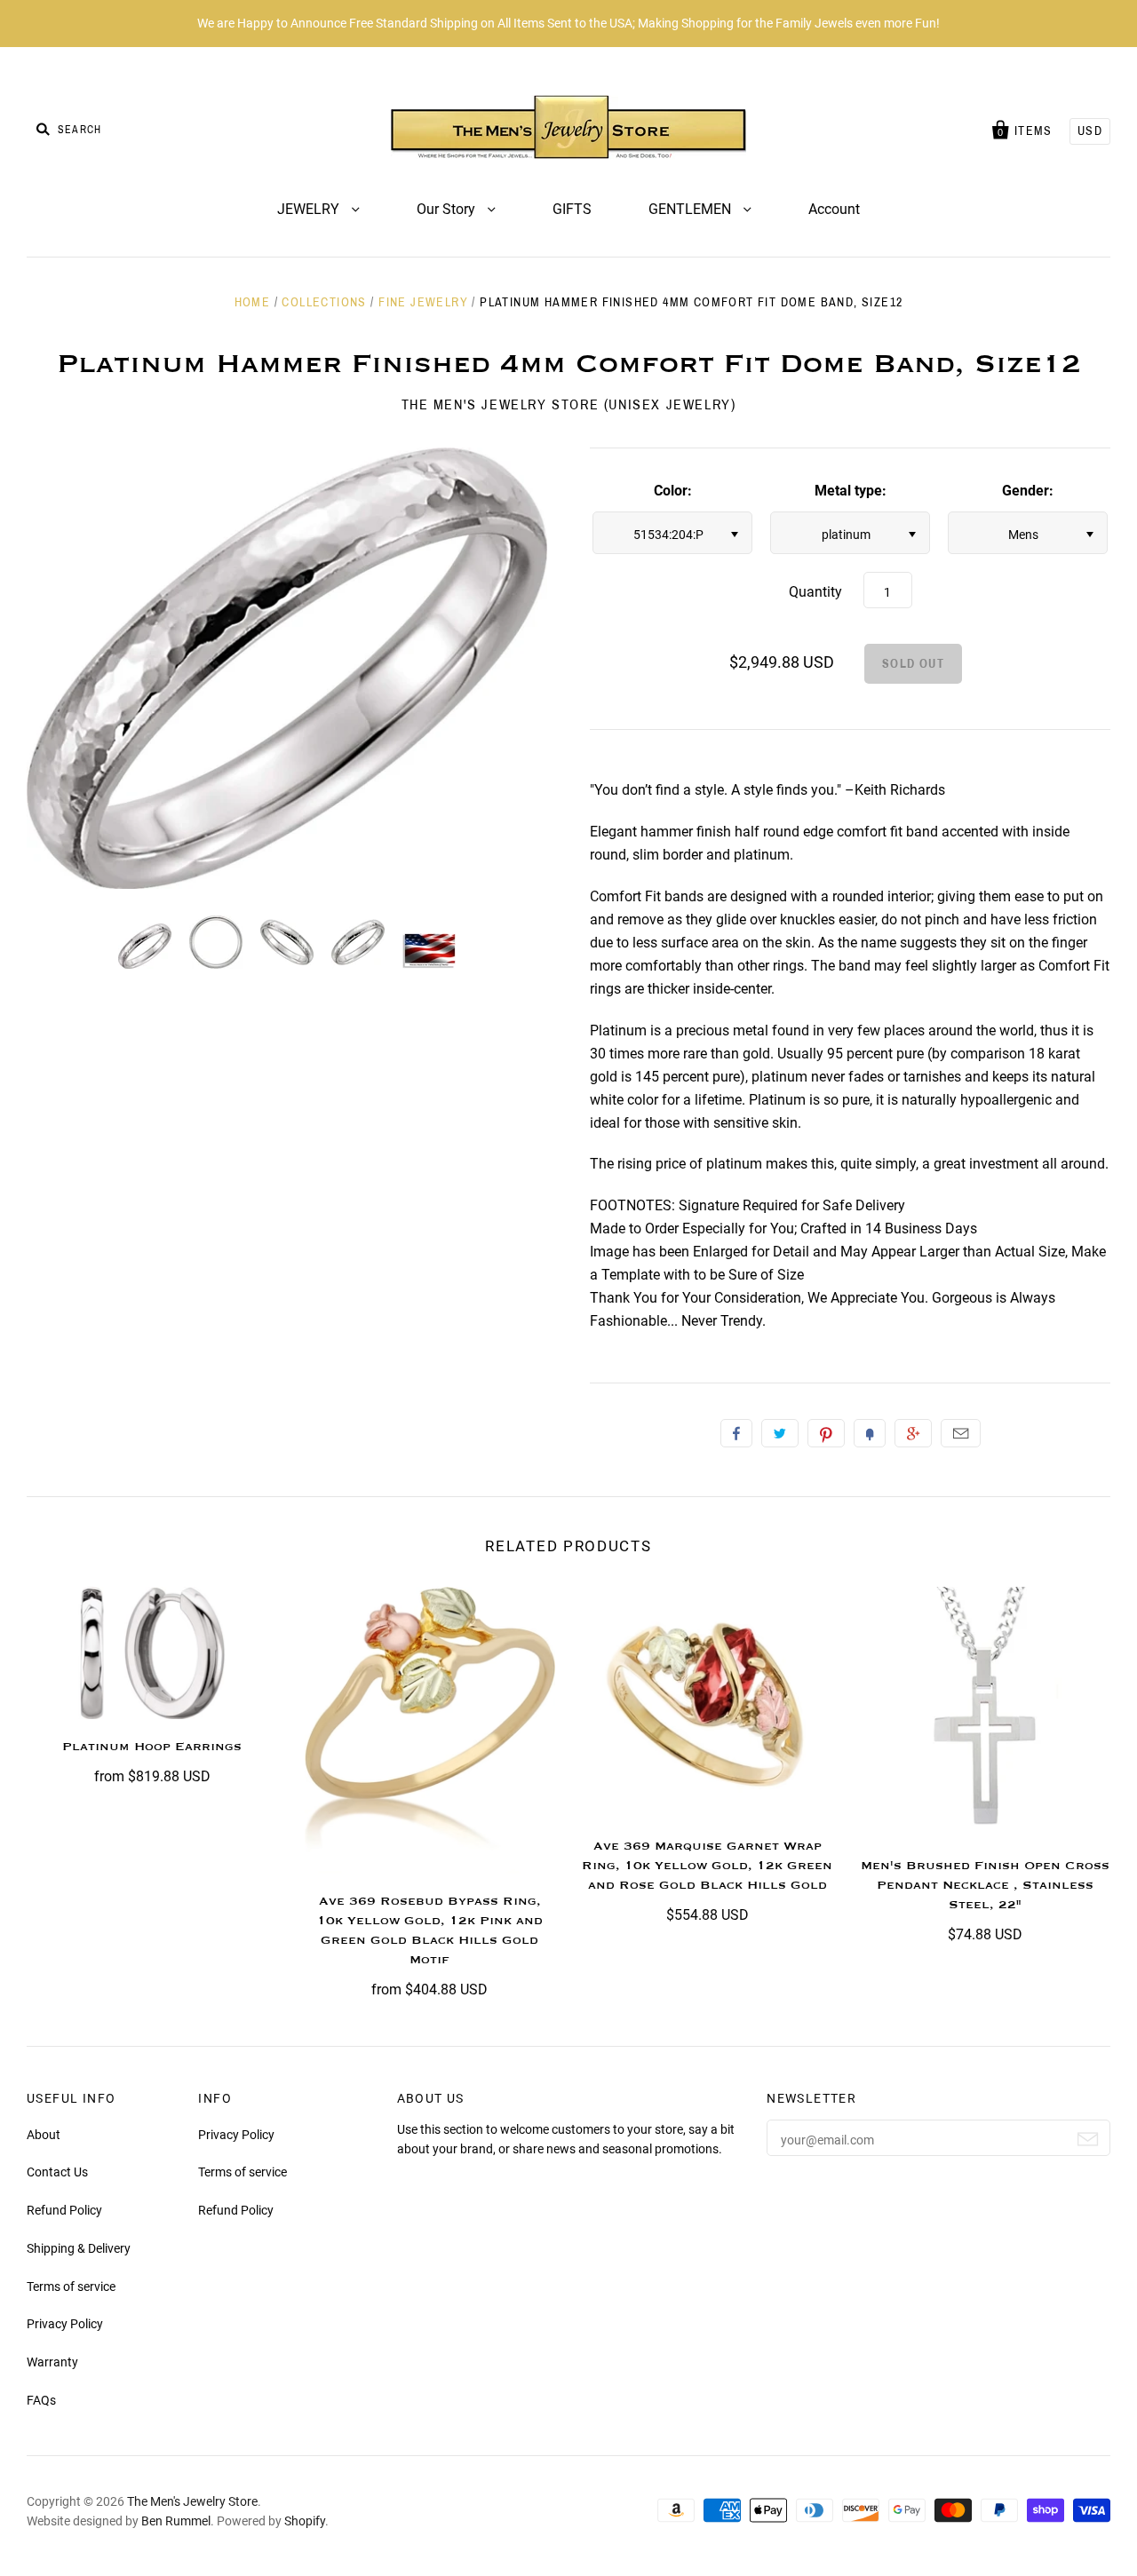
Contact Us (57, 2172)
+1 (913, 1433)
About (44, 2135)
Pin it (826, 1433)
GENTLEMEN (692, 209)
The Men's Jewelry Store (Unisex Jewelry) (569, 404)
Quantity (815, 592)
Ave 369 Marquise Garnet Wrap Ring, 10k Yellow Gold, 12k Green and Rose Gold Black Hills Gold (707, 1866)
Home (253, 302)
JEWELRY (310, 209)
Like (736, 1433)
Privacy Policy (65, 2324)
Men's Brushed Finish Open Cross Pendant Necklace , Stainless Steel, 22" (985, 1885)
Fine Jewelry (423, 302)
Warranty (52, 2362)
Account (834, 209)
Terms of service (71, 2287)
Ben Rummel (176, 2521)
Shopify (305, 2521)
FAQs (41, 2400)
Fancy (870, 1433)
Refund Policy (64, 2210)
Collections (324, 302)
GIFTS (572, 209)
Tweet (780, 1433)
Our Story (448, 209)
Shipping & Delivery (79, 2248)
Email (961, 1433)
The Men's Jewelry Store (192, 2501)
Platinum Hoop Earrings (152, 1747)
